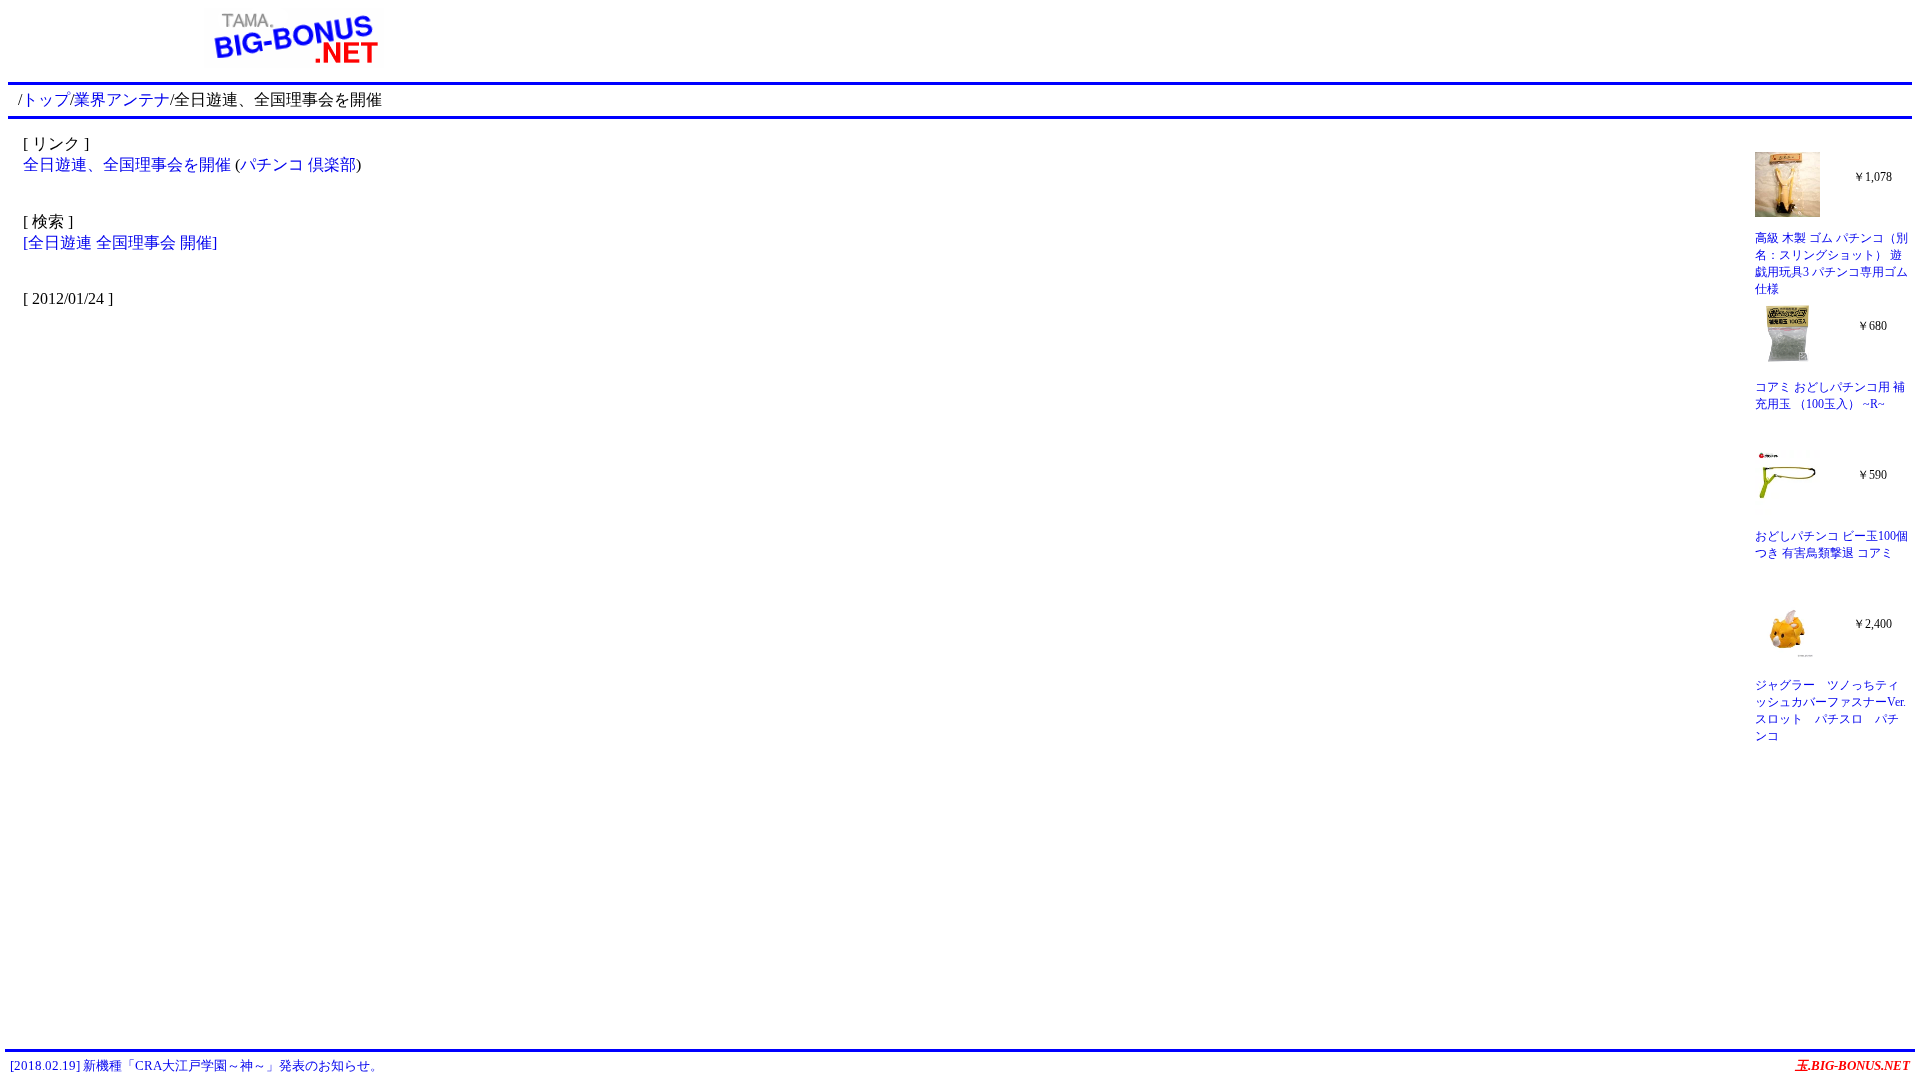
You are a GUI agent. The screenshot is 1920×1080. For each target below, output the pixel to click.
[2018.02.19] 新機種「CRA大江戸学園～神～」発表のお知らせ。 (196, 1065)
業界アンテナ (122, 99)
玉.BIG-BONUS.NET (1852, 1065)
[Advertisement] (1246, 38)
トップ (46, 99)
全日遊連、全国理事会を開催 (127, 164)
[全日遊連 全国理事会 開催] (120, 242)
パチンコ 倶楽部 (298, 164)
